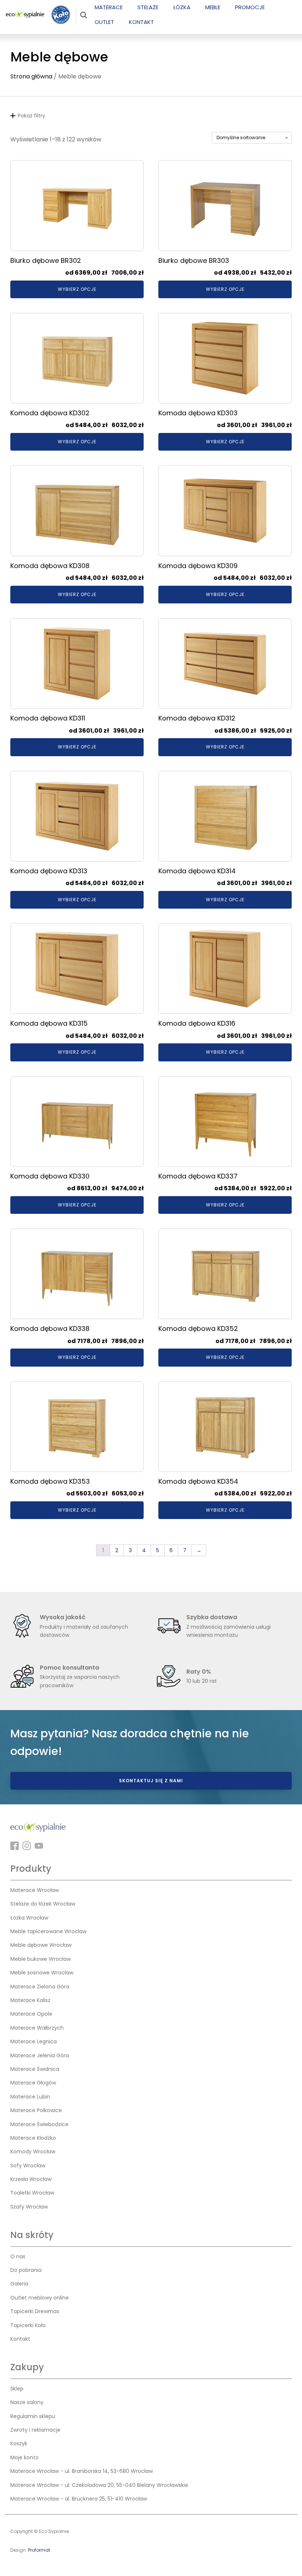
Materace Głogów (33, 2083)
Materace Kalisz (30, 2000)
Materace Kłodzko (33, 2138)
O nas (18, 2256)
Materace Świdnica (35, 2069)
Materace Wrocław (35, 1890)
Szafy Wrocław (29, 2207)
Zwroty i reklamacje (35, 2430)
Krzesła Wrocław (31, 2179)
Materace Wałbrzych (37, 2028)
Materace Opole (31, 2014)
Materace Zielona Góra (40, 1987)
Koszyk (19, 2443)
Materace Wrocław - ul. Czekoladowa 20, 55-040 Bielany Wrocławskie (99, 2485)
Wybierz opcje (77, 289)
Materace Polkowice (36, 2110)
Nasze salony (27, 2402)
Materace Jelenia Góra (40, 2055)
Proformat (39, 2550)
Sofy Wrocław (28, 2166)
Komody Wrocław (33, 2152)
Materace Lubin (30, 2097)
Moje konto (24, 2457)
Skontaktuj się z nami (151, 1781)
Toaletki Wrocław (32, 2193)
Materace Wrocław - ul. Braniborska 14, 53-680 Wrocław (82, 2471)
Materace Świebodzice (39, 2124)
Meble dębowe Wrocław (41, 1945)
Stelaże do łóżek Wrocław (43, 1904)
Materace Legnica (34, 2041)
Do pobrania (26, 2270)
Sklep (17, 2389)
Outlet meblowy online (40, 2298)
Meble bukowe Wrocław (41, 1959)
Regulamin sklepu (33, 2416)
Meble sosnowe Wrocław (42, 1973)
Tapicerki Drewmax (35, 2311)
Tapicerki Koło (28, 2325)
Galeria (19, 2284)
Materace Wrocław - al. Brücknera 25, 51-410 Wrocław (79, 2499)
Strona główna (31, 76)
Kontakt (20, 2339)
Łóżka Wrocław (29, 1918)
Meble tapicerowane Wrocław (48, 1931)
